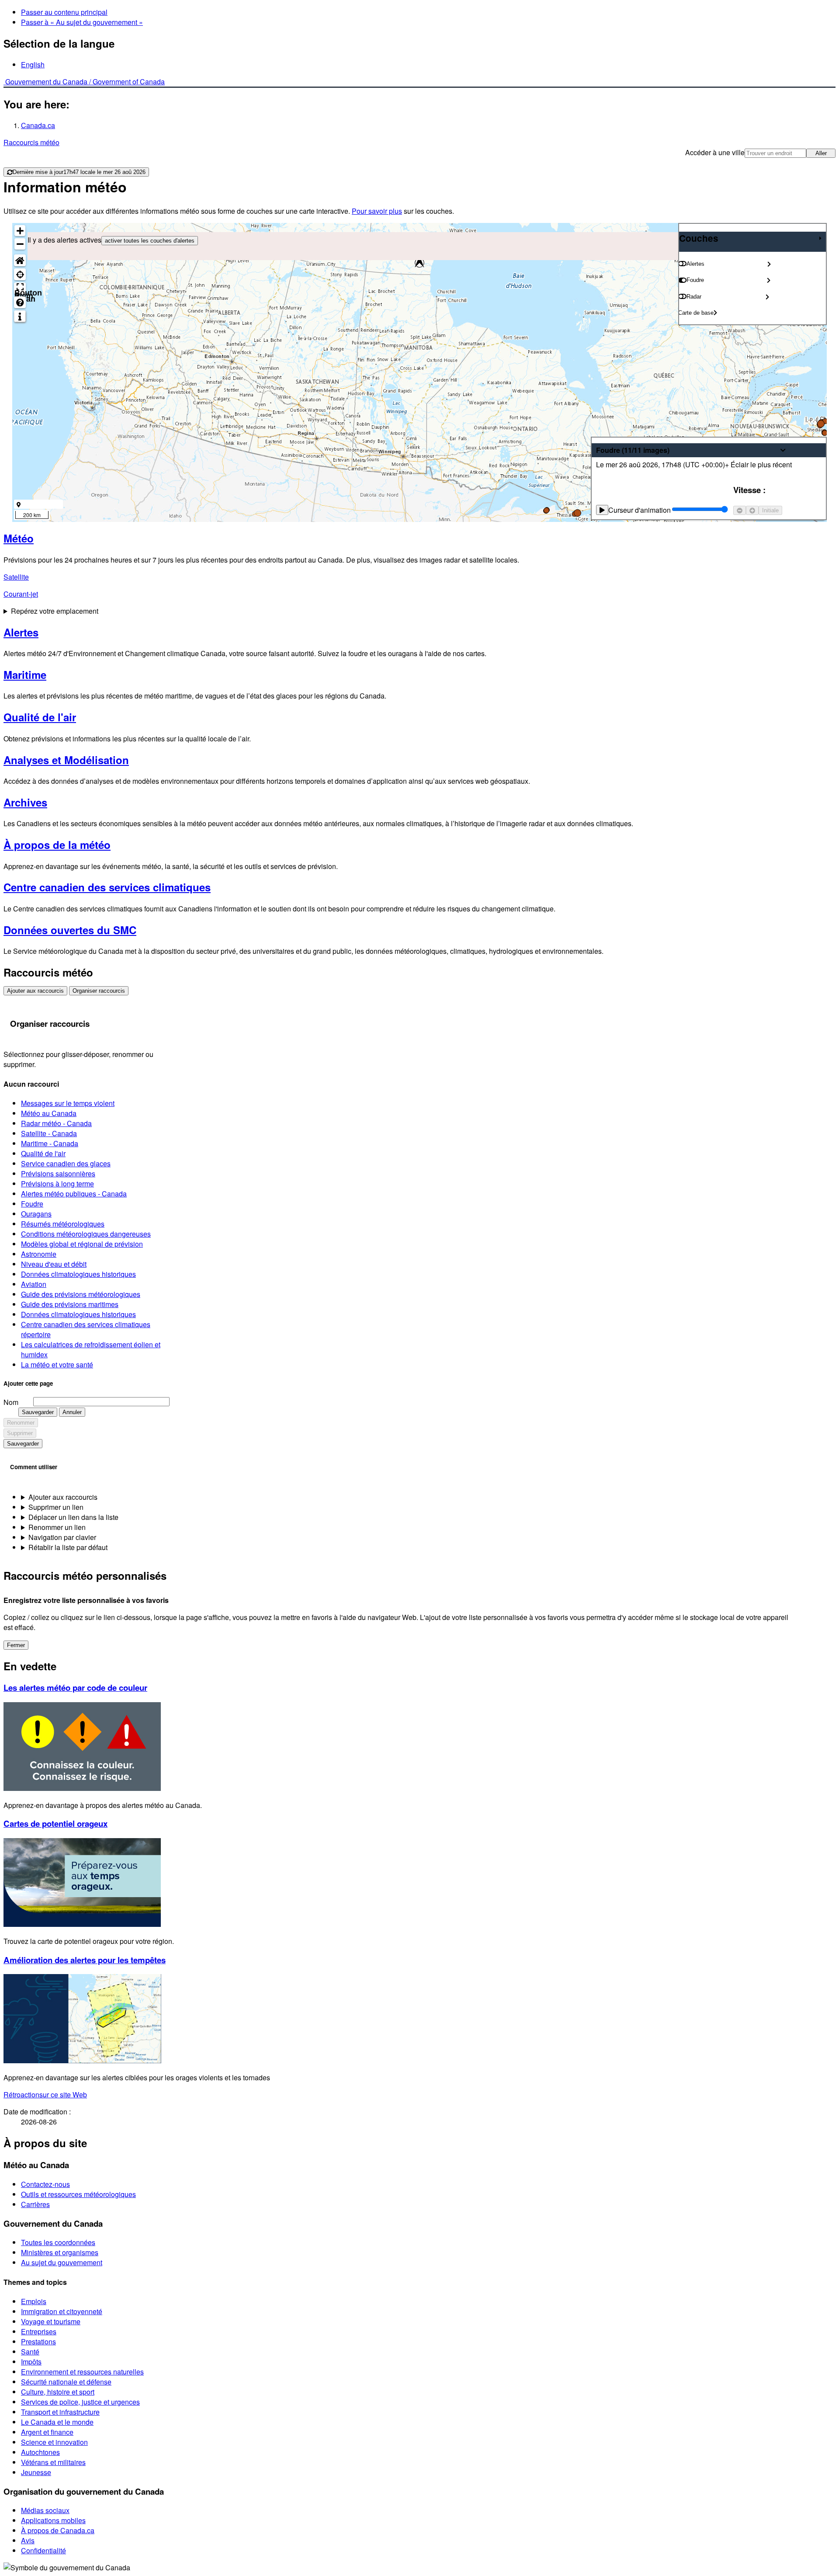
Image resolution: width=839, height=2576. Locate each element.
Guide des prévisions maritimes (70, 1304)
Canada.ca (38, 125)
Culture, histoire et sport (58, 2392)
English (33, 64)
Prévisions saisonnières (58, 1173)
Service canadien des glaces (66, 1163)
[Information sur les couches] (20, 316)
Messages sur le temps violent (68, 1103)
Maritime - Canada (50, 1143)
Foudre (32, 1204)
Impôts (31, 2362)
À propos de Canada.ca (58, 2530)
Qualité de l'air (43, 1153)
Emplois (34, 2301)
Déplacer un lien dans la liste (73, 1517)
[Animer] (602, 510)
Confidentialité (43, 2550)
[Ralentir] (740, 510)
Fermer (16, 1645)
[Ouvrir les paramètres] (769, 264)
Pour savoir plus (377, 211)
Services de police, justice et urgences (80, 2402)
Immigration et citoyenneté (62, 2311)
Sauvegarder (38, 1412)
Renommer (21, 1423)
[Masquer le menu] (820, 238)
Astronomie (39, 1254)
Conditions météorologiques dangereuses (86, 1234)
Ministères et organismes (60, 2252)
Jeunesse (36, 2472)
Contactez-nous (45, 2184)
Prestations (38, 2341)
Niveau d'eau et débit (54, 1264)
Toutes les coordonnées (58, 2242)
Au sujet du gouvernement (62, 2262)
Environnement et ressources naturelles (82, 2372)
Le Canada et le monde (57, 2422)
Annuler (72, 1412)
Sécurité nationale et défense (66, 2382)
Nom (11, 1402)
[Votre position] (20, 274)
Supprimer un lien (56, 1507)
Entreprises (39, 2331)
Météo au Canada (49, 1113)
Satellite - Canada (49, 1133)
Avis (28, 2540)
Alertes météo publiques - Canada (74, 1194)
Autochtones (40, 2452)
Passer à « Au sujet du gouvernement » (82, 22)
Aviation (34, 1284)
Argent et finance (47, 2432)
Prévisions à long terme (57, 1184)
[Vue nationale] (20, 260)
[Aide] (20, 302)
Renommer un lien (57, 1527)
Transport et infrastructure (60, 2412)
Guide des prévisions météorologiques (81, 1294)
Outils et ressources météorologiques (78, 2194)
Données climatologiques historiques (78, 1274)
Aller (821, 153)
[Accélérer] (752, 510)
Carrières (35, 2204)
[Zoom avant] (20, 231)
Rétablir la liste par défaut (68, 1547)
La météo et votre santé (57, 1364)
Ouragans (36, 1214)
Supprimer (20, 1433)
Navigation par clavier (62, 1537)
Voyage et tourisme (51, 2321)
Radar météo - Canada (56, 1123)
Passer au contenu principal (64, 12)
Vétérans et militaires (53, 2462)
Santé (30, 2352)
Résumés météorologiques (63, 1224)
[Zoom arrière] (20, 244)
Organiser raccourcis (99, 991)
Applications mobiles (53, 2520)
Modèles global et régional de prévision (82, 1244)
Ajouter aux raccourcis (35, 991)
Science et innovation (54, 2442)
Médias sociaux (45, 2510)
